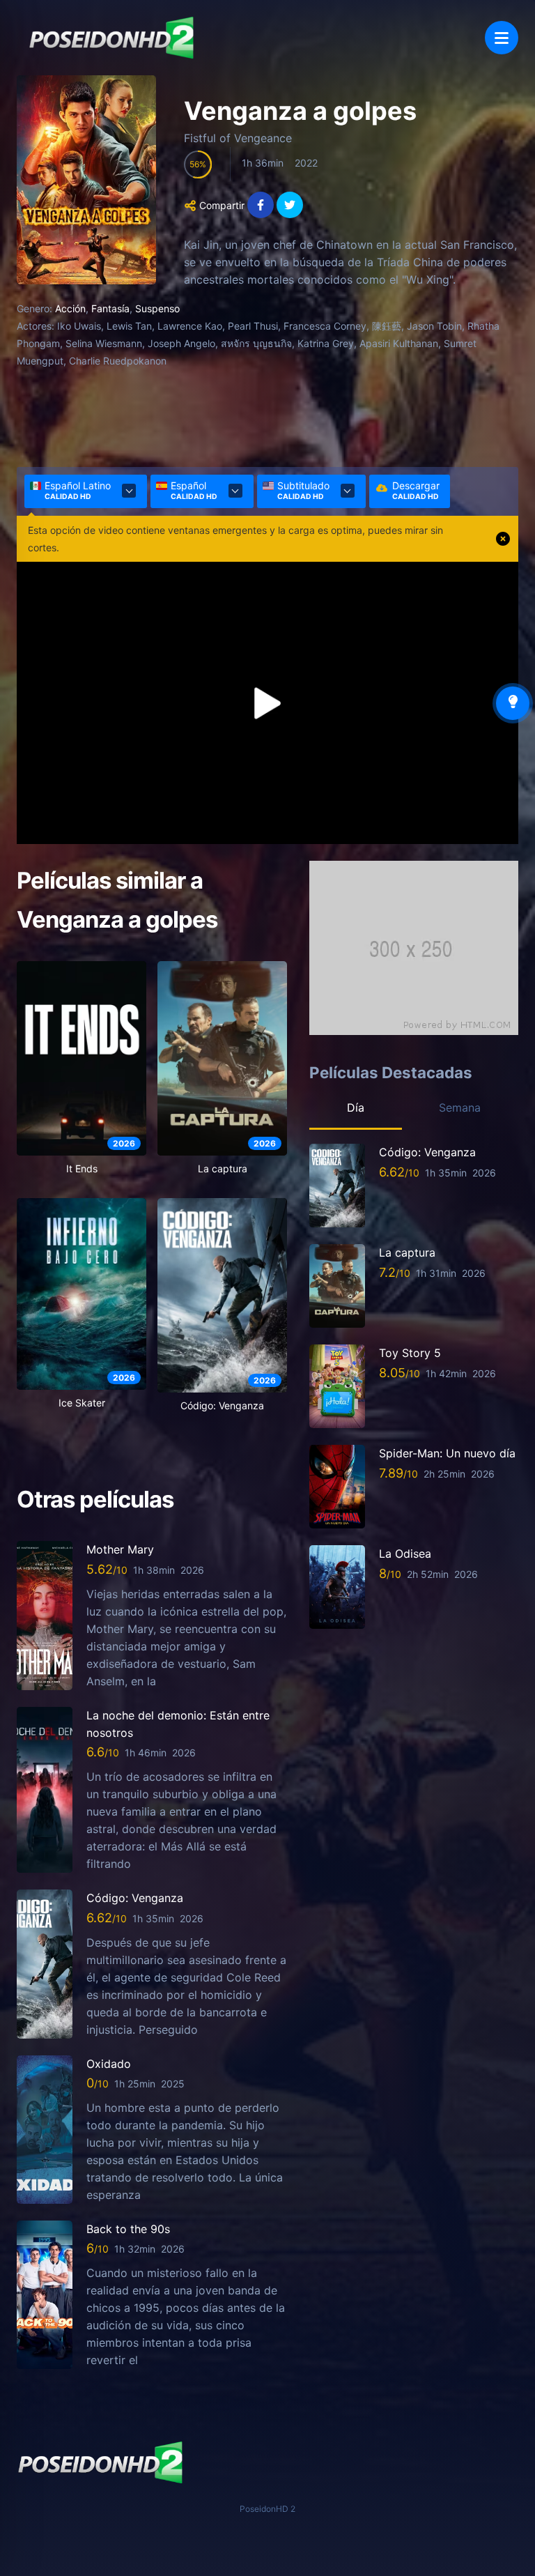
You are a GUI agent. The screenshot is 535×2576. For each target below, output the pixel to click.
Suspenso (157, 308)
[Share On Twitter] (290, 205)
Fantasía (110, 308)
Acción (70, 308)
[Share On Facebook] (261, 205)
